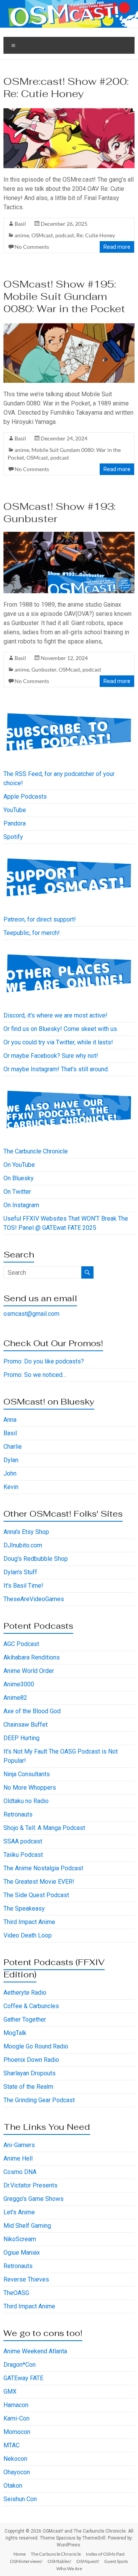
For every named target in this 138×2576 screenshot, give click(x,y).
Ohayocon (17, 2472)
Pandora (15, 823)
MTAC (11, 2445)
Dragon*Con (20, 2365)
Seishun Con (20, 2499)
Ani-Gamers (19, 2145)
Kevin (11, 1487)
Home (20, 2554)
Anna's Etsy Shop (26, 1532)
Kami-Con (16, 2418)
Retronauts (18, 1814)
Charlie (13, 1447)
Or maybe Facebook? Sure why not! (51, 1056)
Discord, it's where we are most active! (55, 1015)
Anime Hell (18, 2158)
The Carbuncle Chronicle (36, 1151)
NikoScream (20, 2239)
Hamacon (16, 2405)
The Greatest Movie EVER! (39, 1882)
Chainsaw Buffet (25, 1725)
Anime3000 (19, 1684)
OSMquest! (88, 2561)
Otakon (13, 2486)
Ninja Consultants (27, 1774)
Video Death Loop (28, 1935)
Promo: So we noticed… (35, 1375)
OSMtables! (59, 2561)
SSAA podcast (23, 1841)
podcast (65, 235)
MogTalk (15, 2033)
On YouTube (19, 1165)
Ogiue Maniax (22, 2253)
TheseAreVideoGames (34, 1599)
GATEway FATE (23, 2378)
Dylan (11, 1460)
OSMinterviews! (26, 2561)
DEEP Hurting (21, 1738)
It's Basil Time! (23, 1586)
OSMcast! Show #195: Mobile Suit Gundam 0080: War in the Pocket (64, 296)
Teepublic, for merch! (32, 933)
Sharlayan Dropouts (30, 2073)
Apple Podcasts (25, 797)
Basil (20, 224)
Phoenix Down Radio (31, 2060)
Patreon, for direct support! (40, 919)
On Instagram (21, 1205)
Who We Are (69, 2569)
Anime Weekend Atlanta (35, 2351)
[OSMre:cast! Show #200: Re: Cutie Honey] (69, 110)
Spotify (13, 837)
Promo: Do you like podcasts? (44, 1361)
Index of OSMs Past (105, 2554)
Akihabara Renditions (32, 1657)
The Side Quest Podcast (36, 1895)
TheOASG (16, 2293)
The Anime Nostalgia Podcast (43, 1868)
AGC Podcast (21, 1644)
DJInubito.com (23, 1545)
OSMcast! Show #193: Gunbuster (60, 513)
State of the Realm (28, 2087)
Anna (10, 1420)
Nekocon (15, 2459)
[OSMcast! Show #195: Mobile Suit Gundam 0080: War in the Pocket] (69, 325)
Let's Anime (19, 2212)
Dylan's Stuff (20, 1572)
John (10, 1473)
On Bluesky (19, 1178)
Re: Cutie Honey (96, 235)
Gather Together (25, 2019)
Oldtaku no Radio (26, 1801)
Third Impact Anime (29, 1922)
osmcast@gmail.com (31, 1314)
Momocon (17, 2432)
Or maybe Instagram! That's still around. (56, 1069)
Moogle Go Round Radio (36, 2046)
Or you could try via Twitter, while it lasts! (58, 1042)
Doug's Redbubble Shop (36, 1559)
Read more (117, 247)
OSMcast (42, 235)
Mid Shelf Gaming (27, 2226)
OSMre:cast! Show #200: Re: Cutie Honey (66, 88)
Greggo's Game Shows (34, 2199)
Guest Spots (116, 2561)
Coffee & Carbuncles (31, 2006)
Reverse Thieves (26, 2279)
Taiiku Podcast (23, 1855)
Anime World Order (29, 1671)
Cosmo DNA (20, 2172)
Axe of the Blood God (32, 1711)
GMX (10, 2392)
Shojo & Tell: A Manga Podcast (44, 1828)
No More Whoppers (30, 1788)
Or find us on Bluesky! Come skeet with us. (61, 1029)
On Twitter (17, 1192)
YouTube (15, 810)
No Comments (32, 247)
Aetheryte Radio (25, 1993)
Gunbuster (44, 669)
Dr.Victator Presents (30, 2185)
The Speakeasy (24, 1908)
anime (22, 235)
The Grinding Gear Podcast (39, 2100)
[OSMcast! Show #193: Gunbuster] (69, 535)
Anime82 (15, 1698)
